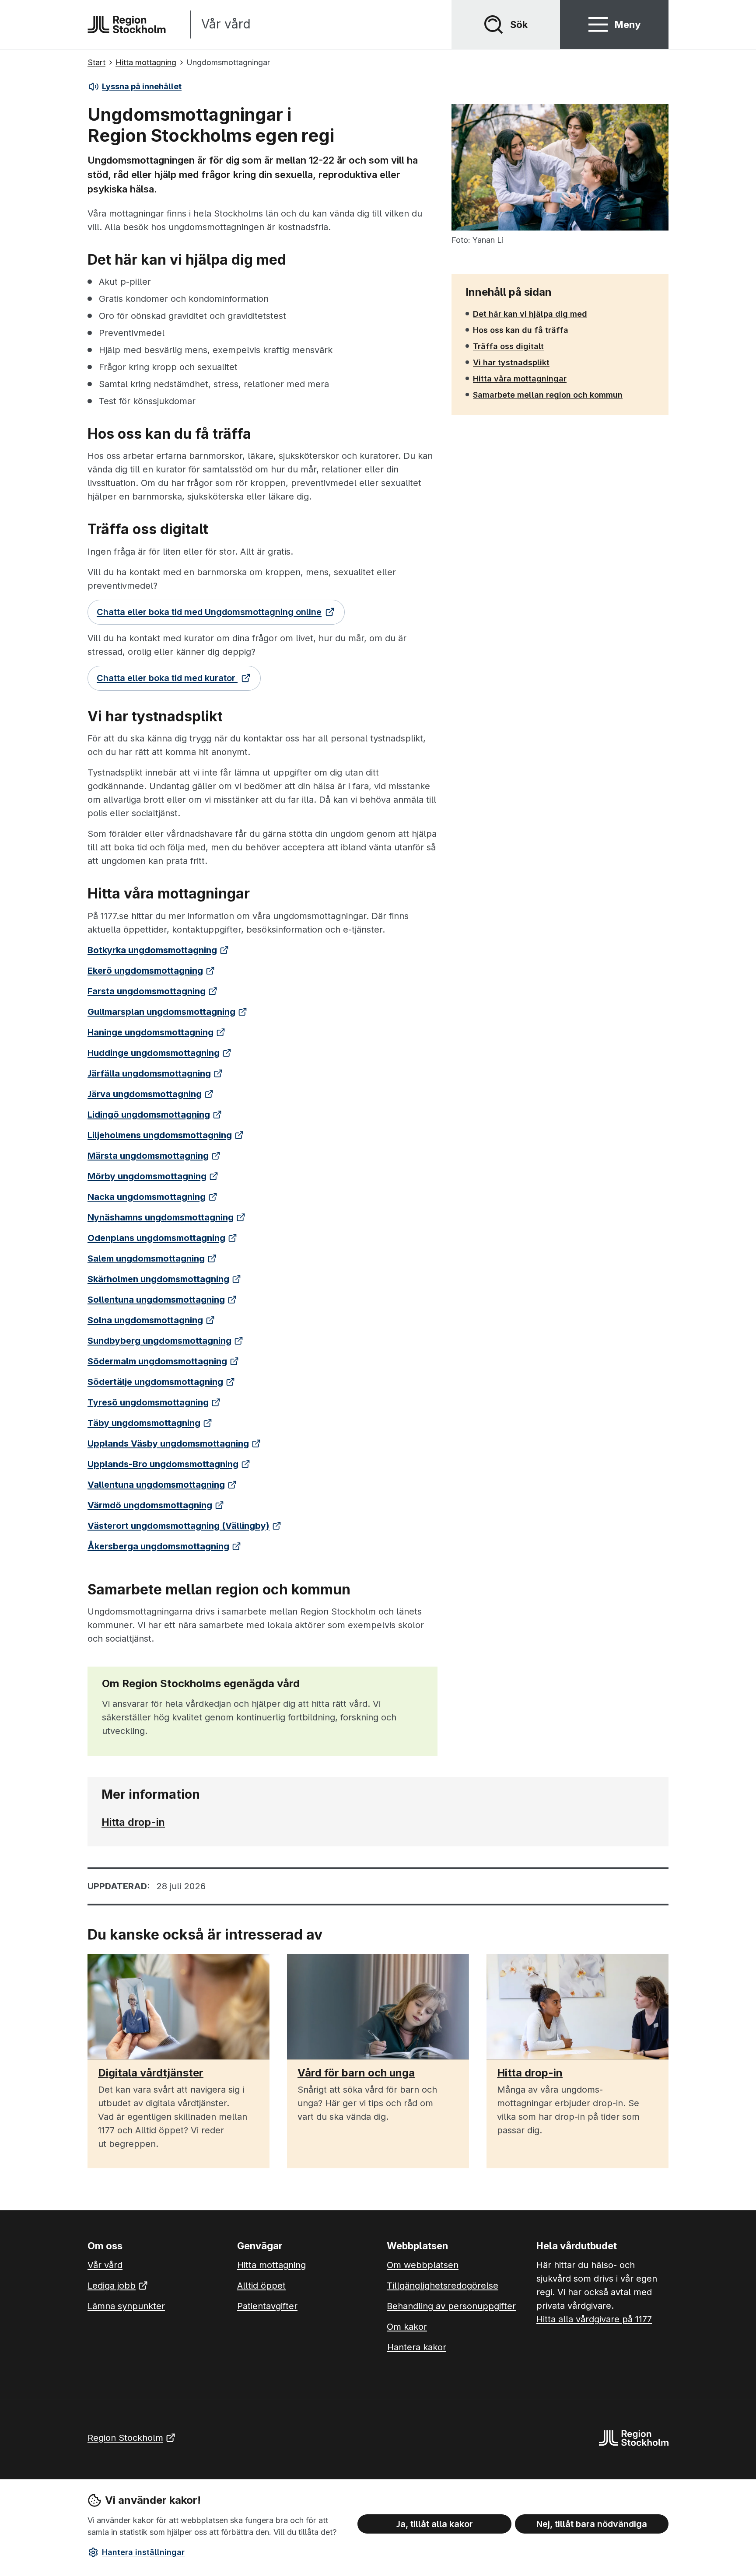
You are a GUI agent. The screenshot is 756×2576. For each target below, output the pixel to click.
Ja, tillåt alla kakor (435, 2524)
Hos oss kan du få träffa (520, 330)
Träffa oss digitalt (508, 346)
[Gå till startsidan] (127, 24)
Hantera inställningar (143, 2552)
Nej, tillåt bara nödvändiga (592, 2524)
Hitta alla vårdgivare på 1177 (594, 2319)
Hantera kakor (417, 2347)
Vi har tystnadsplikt (511, 362)
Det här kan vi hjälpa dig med (530, 314)
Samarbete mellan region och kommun (548, 395)
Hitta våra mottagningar (520, 378)
